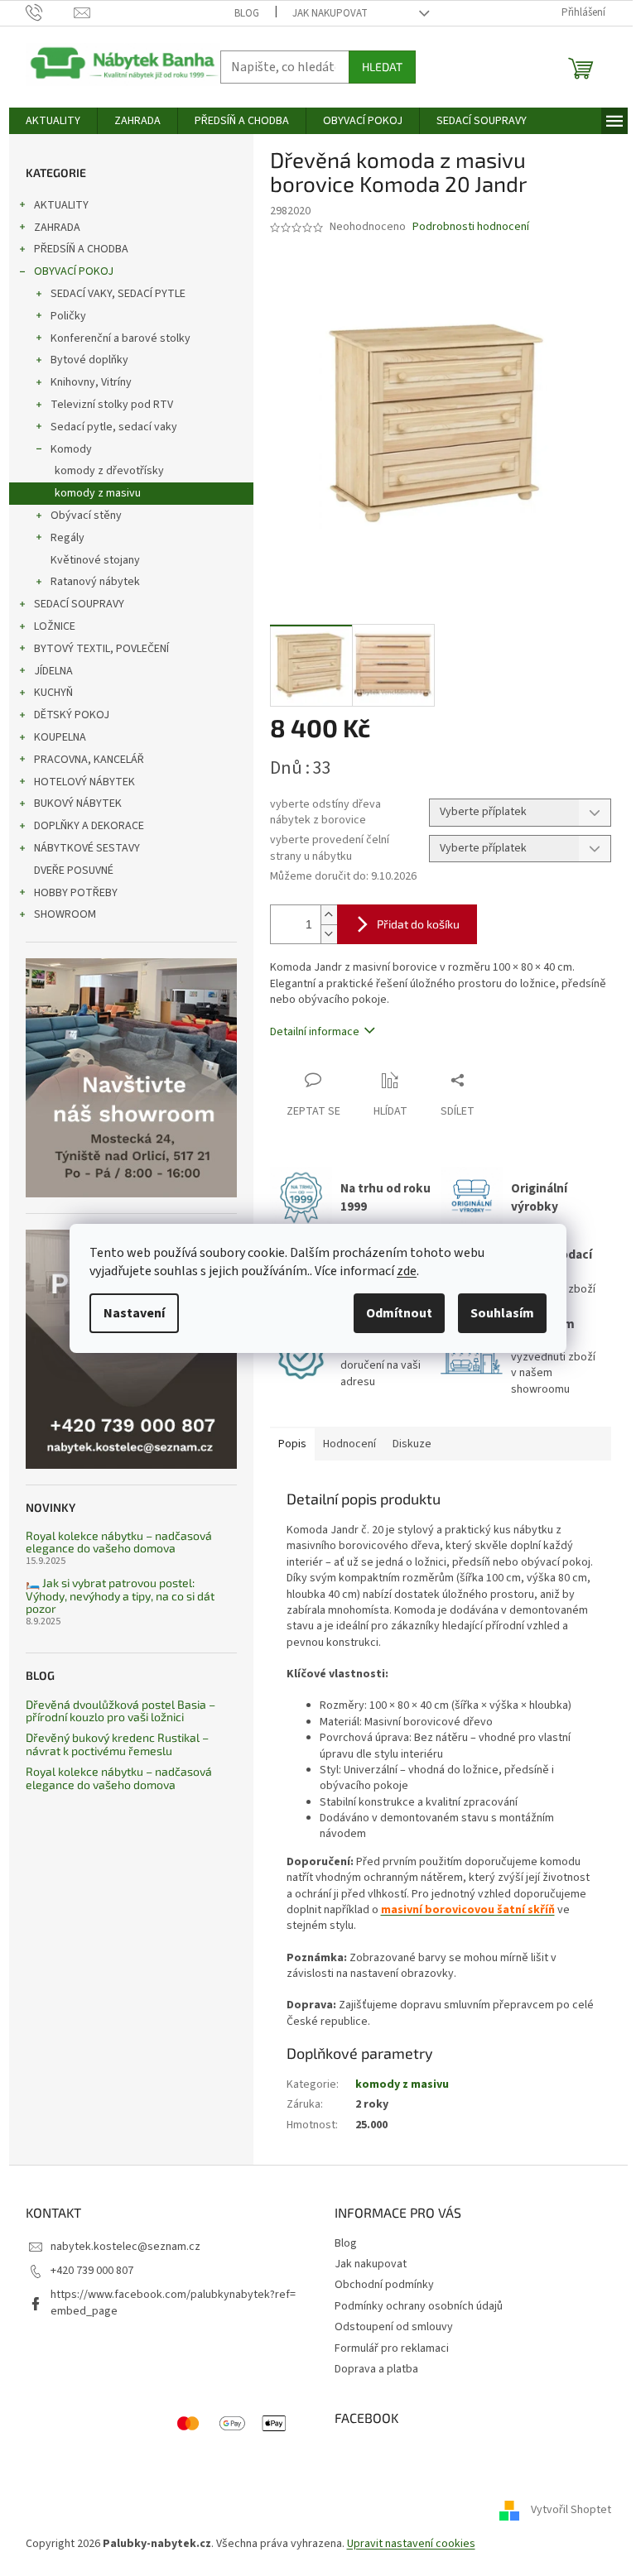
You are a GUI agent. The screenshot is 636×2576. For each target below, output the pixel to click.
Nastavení (134, 1313)
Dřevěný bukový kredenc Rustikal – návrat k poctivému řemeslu (117, 1744)
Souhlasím (502, 1313)
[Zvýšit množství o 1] (329, 915)
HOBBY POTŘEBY (76, 893)
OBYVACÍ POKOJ (74, 271)
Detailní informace (315, 1032)
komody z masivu (98, 493)
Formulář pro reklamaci (392, 2348)
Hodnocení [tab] (349, 1444)
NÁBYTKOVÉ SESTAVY (87, 848)
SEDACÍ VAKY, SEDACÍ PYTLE (118, 294)
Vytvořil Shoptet (571, 2511)
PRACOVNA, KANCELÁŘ (89, 760)
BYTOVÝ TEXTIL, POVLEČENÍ (101, 649)
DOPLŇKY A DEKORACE (89, 826)
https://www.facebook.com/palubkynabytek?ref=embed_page (173, 2303)
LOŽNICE (55, 626)
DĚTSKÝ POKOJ (72, 715)
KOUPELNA (60, 737)
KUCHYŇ (53, 693)
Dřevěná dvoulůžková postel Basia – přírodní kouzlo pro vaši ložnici (120, 1711)
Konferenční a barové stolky (120, 338)
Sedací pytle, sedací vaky (114, 427)
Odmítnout (399, 1313)
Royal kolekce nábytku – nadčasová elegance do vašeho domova (119, 1542)
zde (407, 1271)
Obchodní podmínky (384, 2285)
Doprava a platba (376, 2369)
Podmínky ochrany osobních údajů (419, 2306)
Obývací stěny (86, 516)
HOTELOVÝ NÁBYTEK (84, 782)
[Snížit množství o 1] (329, 934)
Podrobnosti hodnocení (471, 227)
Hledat (382, 67)
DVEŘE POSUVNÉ (74, 871)
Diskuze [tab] (412, 1444)
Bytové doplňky (89, 360)
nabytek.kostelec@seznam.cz (125, 2247)
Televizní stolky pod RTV (112, 405)
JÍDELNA (53, 671)
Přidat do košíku (418, 924)
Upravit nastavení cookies (411, 2544)
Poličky (68, 316)
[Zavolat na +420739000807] (50, 12)
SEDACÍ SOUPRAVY (79, 604)
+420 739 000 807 (92, 2271)
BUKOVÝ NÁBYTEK (78, 804)
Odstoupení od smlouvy (394, 2327)
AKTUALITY (61, 205)
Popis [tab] (292, 1444)
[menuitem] (53, 121)
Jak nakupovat (330, 13)
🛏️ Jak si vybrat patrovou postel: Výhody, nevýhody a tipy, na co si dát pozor (120, 1595)
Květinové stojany (95, 560)
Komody (71, 449)
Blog (247, 13)
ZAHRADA (57, 228)
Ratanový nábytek (95, 582)
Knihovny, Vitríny (91, 382)
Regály (67, 538)
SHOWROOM (65, 914)
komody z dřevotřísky (109, 471)
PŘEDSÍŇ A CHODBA (81, 249)
